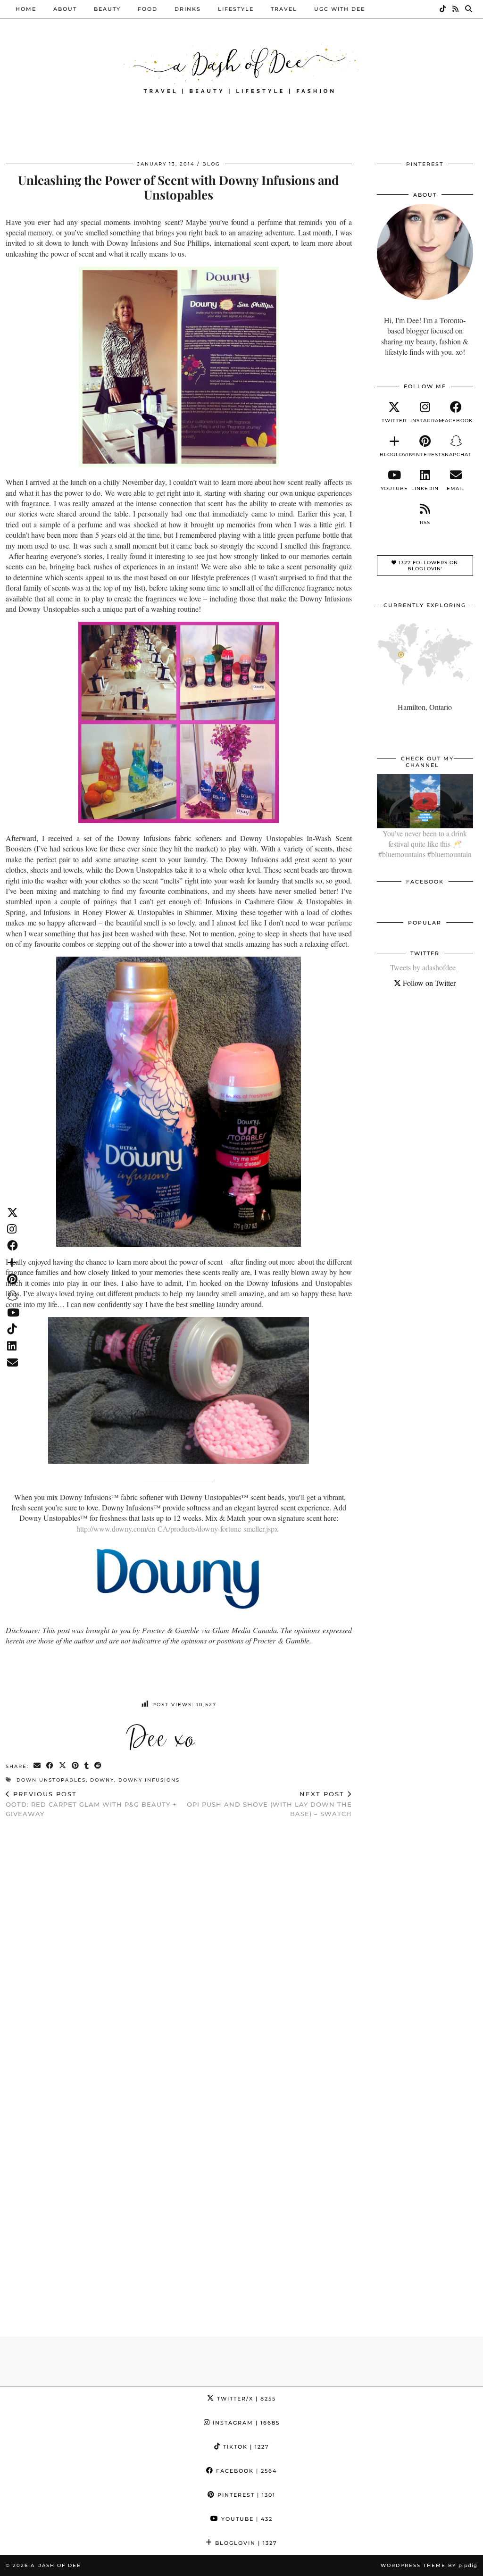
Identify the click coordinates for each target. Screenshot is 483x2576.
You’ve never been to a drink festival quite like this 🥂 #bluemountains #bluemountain (425, 844)
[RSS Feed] (456, 9)
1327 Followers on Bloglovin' (427, 566)
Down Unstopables (51, 1780)
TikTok (245, 2447)
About (65, 9)
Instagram (245, 2423)
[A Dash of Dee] (241, 68)
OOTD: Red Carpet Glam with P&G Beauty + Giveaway (91, 1804)
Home (26, 9)
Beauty (107, 9)
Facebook (245, 2471)
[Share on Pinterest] (76, 1766)
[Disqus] (179, 1948)
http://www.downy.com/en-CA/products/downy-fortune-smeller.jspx (177, 1529)
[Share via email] (37, 1766)
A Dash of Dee (56, 2565)
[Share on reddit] (98, 1766)
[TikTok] (443, 9)
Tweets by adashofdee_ (425, 967)
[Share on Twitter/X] (63, 1766)
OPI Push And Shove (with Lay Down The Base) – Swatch (269, 1804)
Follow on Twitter (428, 983)
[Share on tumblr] (87, 1766)
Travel (284, 9)
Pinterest (245, 2495)
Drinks (188, 9)
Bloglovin (245, 2543)
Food (148, 9)
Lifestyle (236, 9)
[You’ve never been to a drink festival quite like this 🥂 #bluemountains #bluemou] (425, 801)
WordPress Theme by (429, 2565)
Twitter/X (245, 2399)
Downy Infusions (149, 1780)
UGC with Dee (340, 9)
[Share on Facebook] (50, 1766)
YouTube (246, 2519)
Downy (102, 1780)
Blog (211, 164)
